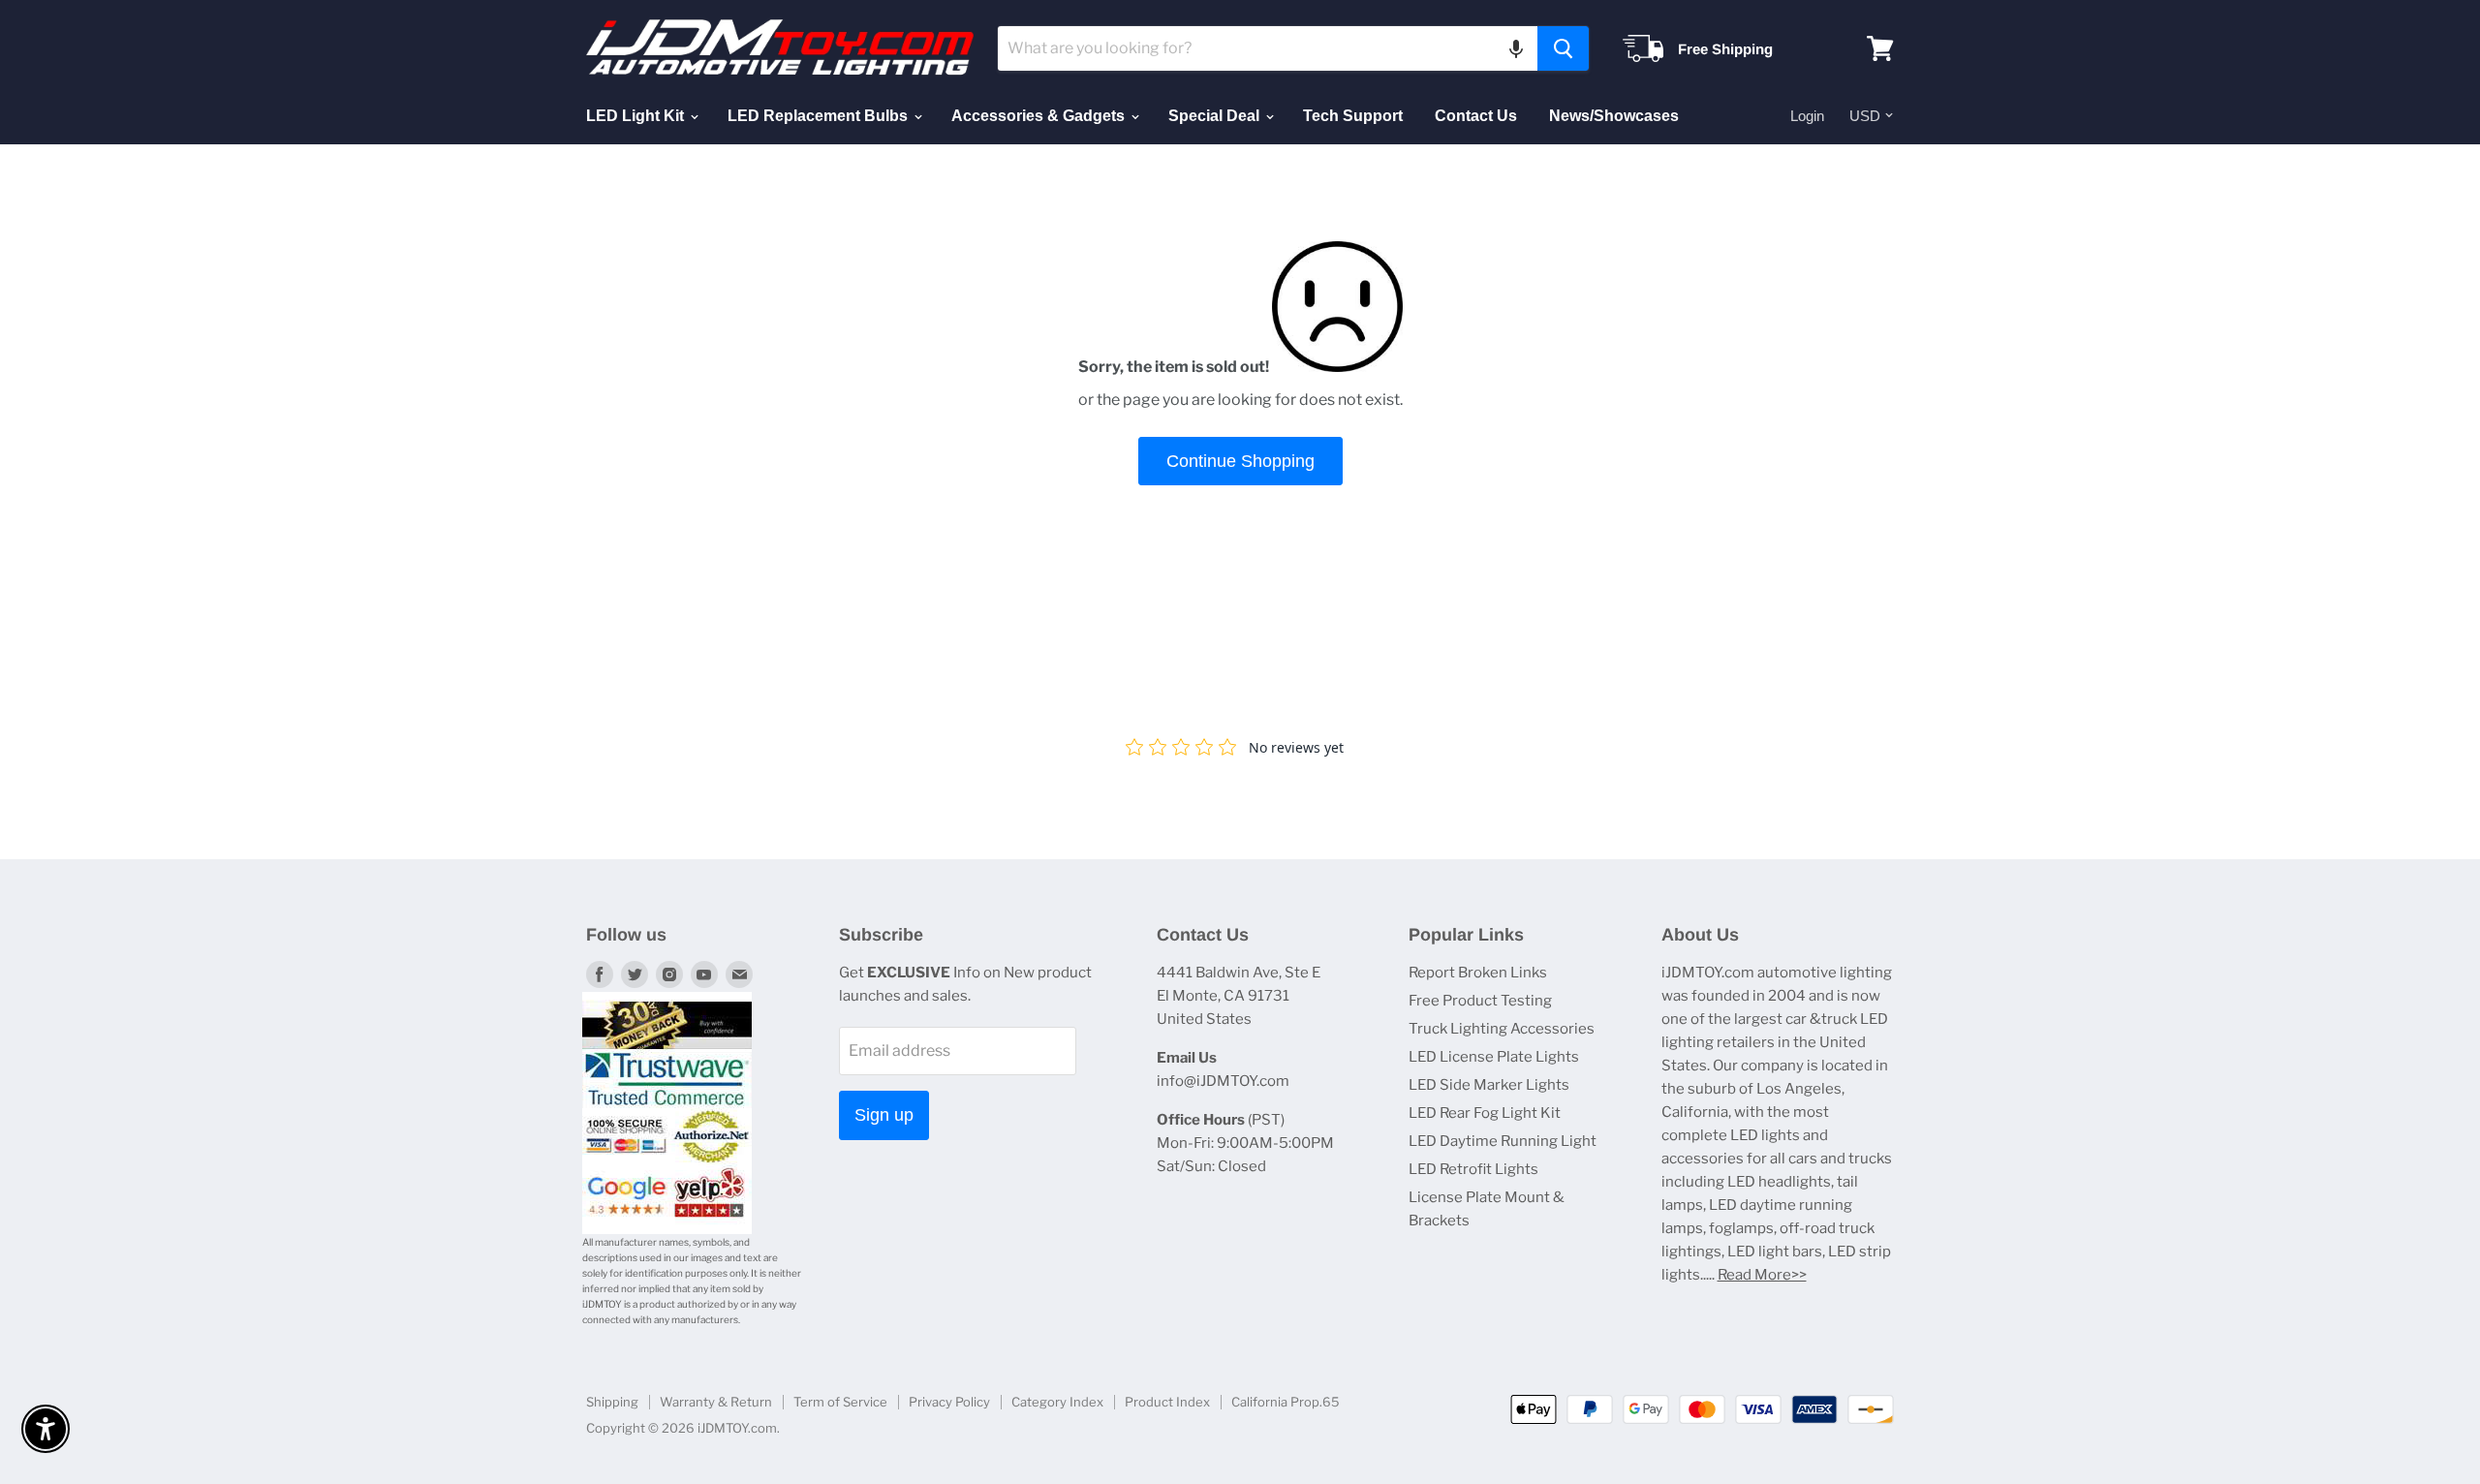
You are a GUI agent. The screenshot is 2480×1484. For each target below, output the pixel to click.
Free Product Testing (1480, 1001)
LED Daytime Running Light (1503, 1141)
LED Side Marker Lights (1489, 1085)
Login (1807, 116)
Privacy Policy (949, 1402)
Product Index (1167, 1402)
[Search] (1563, 48)
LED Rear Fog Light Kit (1485, 1113)
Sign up (884, 1115)
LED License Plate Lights (1494, 1057)
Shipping (612, 1402)
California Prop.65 (1286, 1402)
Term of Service (840, 1402)
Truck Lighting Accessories (1502, 1029)
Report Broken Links (1478, 973)
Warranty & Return (716, 1402)
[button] (1516, 48)
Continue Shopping (1240, 461)
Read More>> (1762, 1275)
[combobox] (1268, 48)
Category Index (1057, 1402)
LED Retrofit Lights (1473, 1169)
